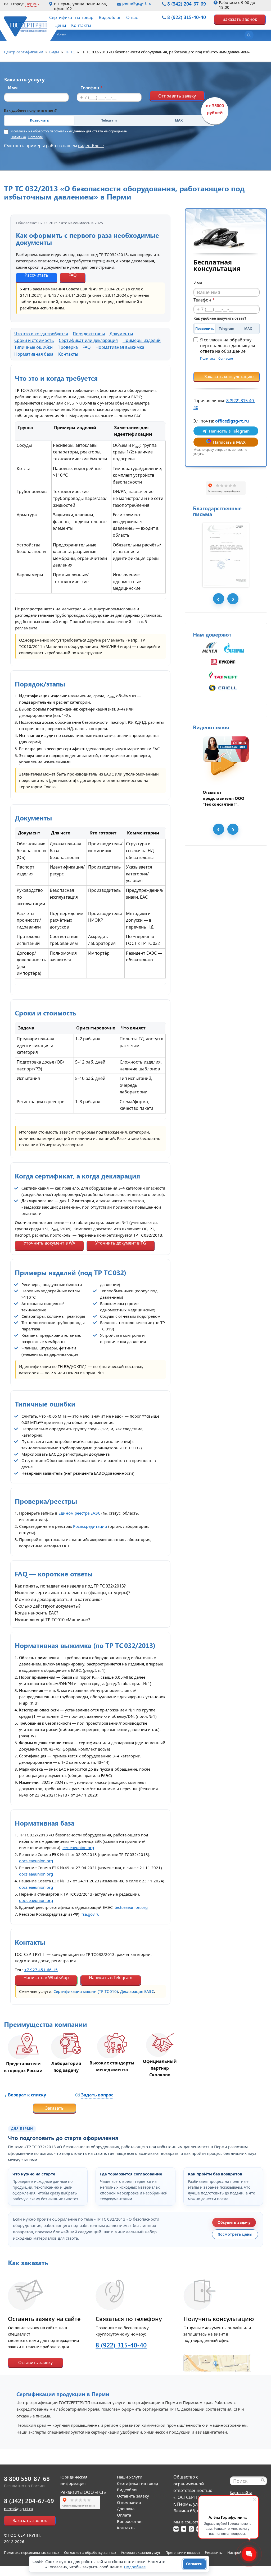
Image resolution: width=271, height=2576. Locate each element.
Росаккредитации (90, 1526)
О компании (129, 2502)
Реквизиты (214, 2552)
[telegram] (184, 2529)
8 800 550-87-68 (27, 2478)
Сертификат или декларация (88, 340)
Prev (219, 599)
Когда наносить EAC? (37, 1613)
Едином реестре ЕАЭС (79, 1513)
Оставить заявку (35, 2363)
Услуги (61, 34)
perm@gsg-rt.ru (137, 3)
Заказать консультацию (229, 377)
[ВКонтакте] (176, 2529)
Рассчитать (37, 275)
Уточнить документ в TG (121, 1243)
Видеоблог (110, 17)
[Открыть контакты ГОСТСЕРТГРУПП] (217, 2360)
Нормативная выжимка (120, 347)
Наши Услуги (130, 2477)
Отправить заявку (177, 96)
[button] (59, 36)
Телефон (92, 88)
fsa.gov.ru (91, 1914)
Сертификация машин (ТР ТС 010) (86, 1991)
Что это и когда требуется (41, 334)
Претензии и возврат (183, 2552)
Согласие (36, 137)
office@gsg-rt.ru (232, 421)
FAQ (73, 275)
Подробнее (135, 2567)
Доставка (126, 2509)
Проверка (68, 347)
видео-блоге (91, 146)
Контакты (81, 25)
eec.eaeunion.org (78, 1848)
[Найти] (263, 2480)
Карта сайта (241, 2493)
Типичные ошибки (33, 347)
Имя (13, 88)
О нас (132, 17)
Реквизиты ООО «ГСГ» (83, 2492)
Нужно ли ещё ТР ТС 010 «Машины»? (53, 1620)
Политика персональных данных (32, 2552)
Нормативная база (34, 354)
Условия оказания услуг (141, 2552)
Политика (18, 137)
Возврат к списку (27, 2095)
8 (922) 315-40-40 (187, 17)
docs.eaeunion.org (36, 1861)
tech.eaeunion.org (131, 1907)
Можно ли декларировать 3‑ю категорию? (58, 1599)
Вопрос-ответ (130, 2521)
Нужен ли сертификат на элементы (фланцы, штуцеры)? (73, 1593)
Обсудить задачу (234, 2222)
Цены (60, 25)
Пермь (31, 4)
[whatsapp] (191, 2529)
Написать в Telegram (111, 1978)
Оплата (124, 2515)
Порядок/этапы (89, 334)
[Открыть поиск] (249, 35)
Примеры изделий (142, 340)
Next (233, 599)
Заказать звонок (240, 19)
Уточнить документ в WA (49, 1243)
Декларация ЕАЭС (137, 1991)
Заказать (55, 2108)
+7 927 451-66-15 (41, 1970)
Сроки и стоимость (34, 340)
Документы (121, 334)
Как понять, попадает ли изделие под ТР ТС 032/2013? (70, 1586)
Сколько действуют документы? (48, 1606)
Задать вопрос (97, 2095)
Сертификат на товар (71, 17)
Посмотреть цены (235, 2234)
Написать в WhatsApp (46, 1978)
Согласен (194, 2564)
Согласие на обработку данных (90, 2552)
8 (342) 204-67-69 (187, 4)
